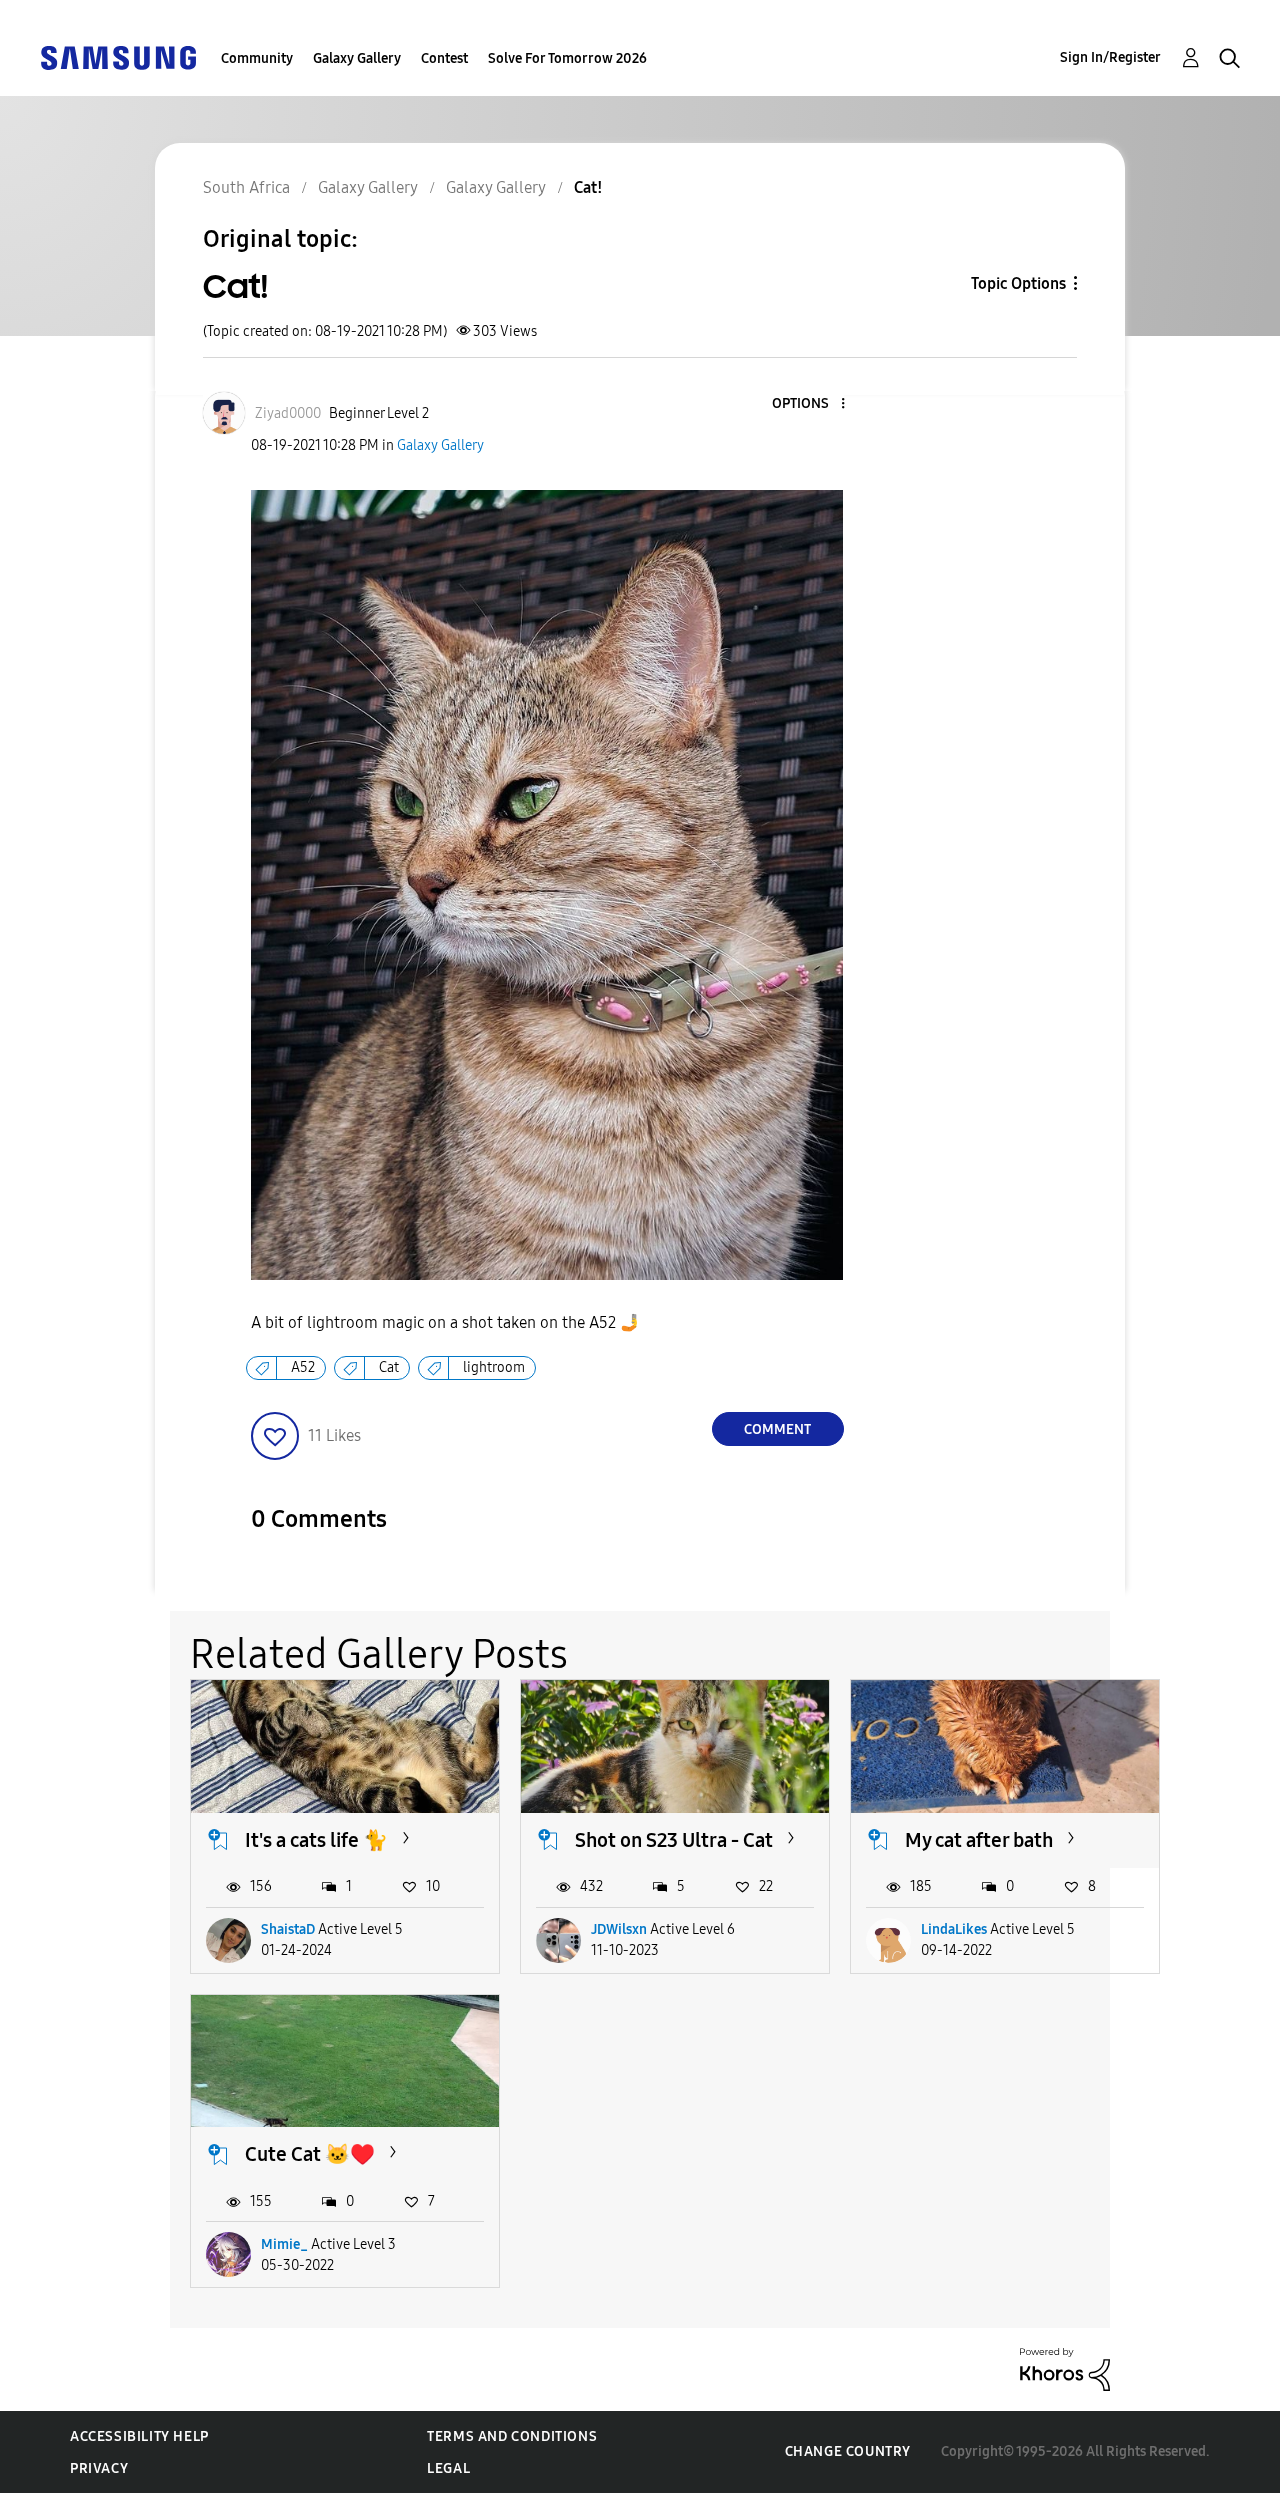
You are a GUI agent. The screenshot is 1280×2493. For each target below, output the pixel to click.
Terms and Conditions (512, 2436)
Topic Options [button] (1018, 283)
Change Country (848, 2451)
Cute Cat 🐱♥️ (310, 2154)
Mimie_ (284, 2244)
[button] (809, 404)
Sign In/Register (1110, 57)
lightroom (494, 1367)
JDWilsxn (619, 1929)
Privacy (99, 2468)
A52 (303, 1367)
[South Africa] (118, 56)
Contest (444, 58)
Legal (448, 2468)
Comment (777, 1429)
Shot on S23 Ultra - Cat (674, 1840)
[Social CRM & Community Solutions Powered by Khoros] (1065, 2368)
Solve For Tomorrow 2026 (567, 58)
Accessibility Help (139, 2436)
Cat (389, 1367)
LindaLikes (954, 1929)
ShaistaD (288, 1929)
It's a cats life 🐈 (316, 1840)
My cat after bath (979, 1840)
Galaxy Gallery (357, 58)
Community (257, 58)
